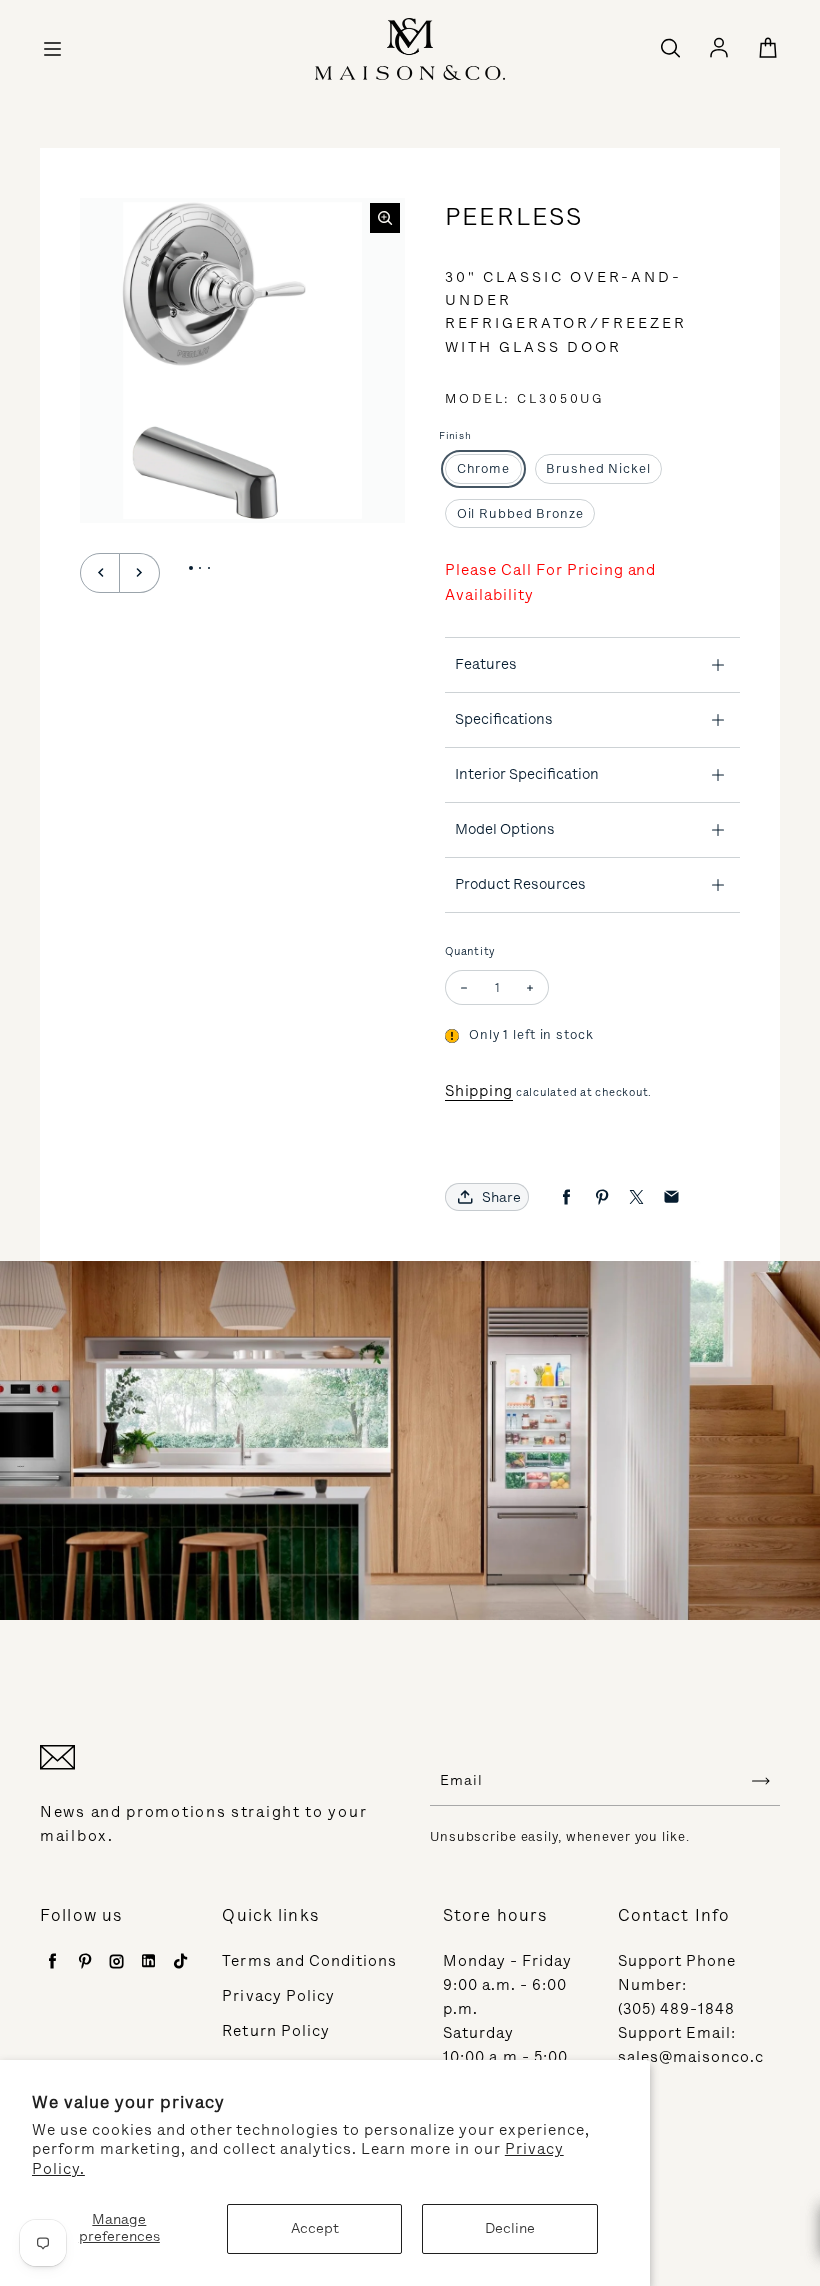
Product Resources (520, 884)
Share (501, 1197)
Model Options (505, 829)
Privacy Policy (278, 1996)
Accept (315, 2228)
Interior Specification (527, 774)
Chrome (483, 468)
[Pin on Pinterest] (601, 1197)
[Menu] (52, 49)
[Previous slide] (100, 573)
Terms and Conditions (309, 1961)
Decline (510, 2228)
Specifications (504, 719)
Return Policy (276, 2031)
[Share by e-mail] (671, 1197)
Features (486, 664)
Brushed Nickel (598, 468)
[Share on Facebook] (566, 1197)
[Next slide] (140, 573)
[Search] (670, 49)
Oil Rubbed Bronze (520, 513)
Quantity (470, 951)
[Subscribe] (761, 1781)
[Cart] (768, 49)
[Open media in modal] (385, 218)
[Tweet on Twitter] (636, 1197)
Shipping (479, 1091)
